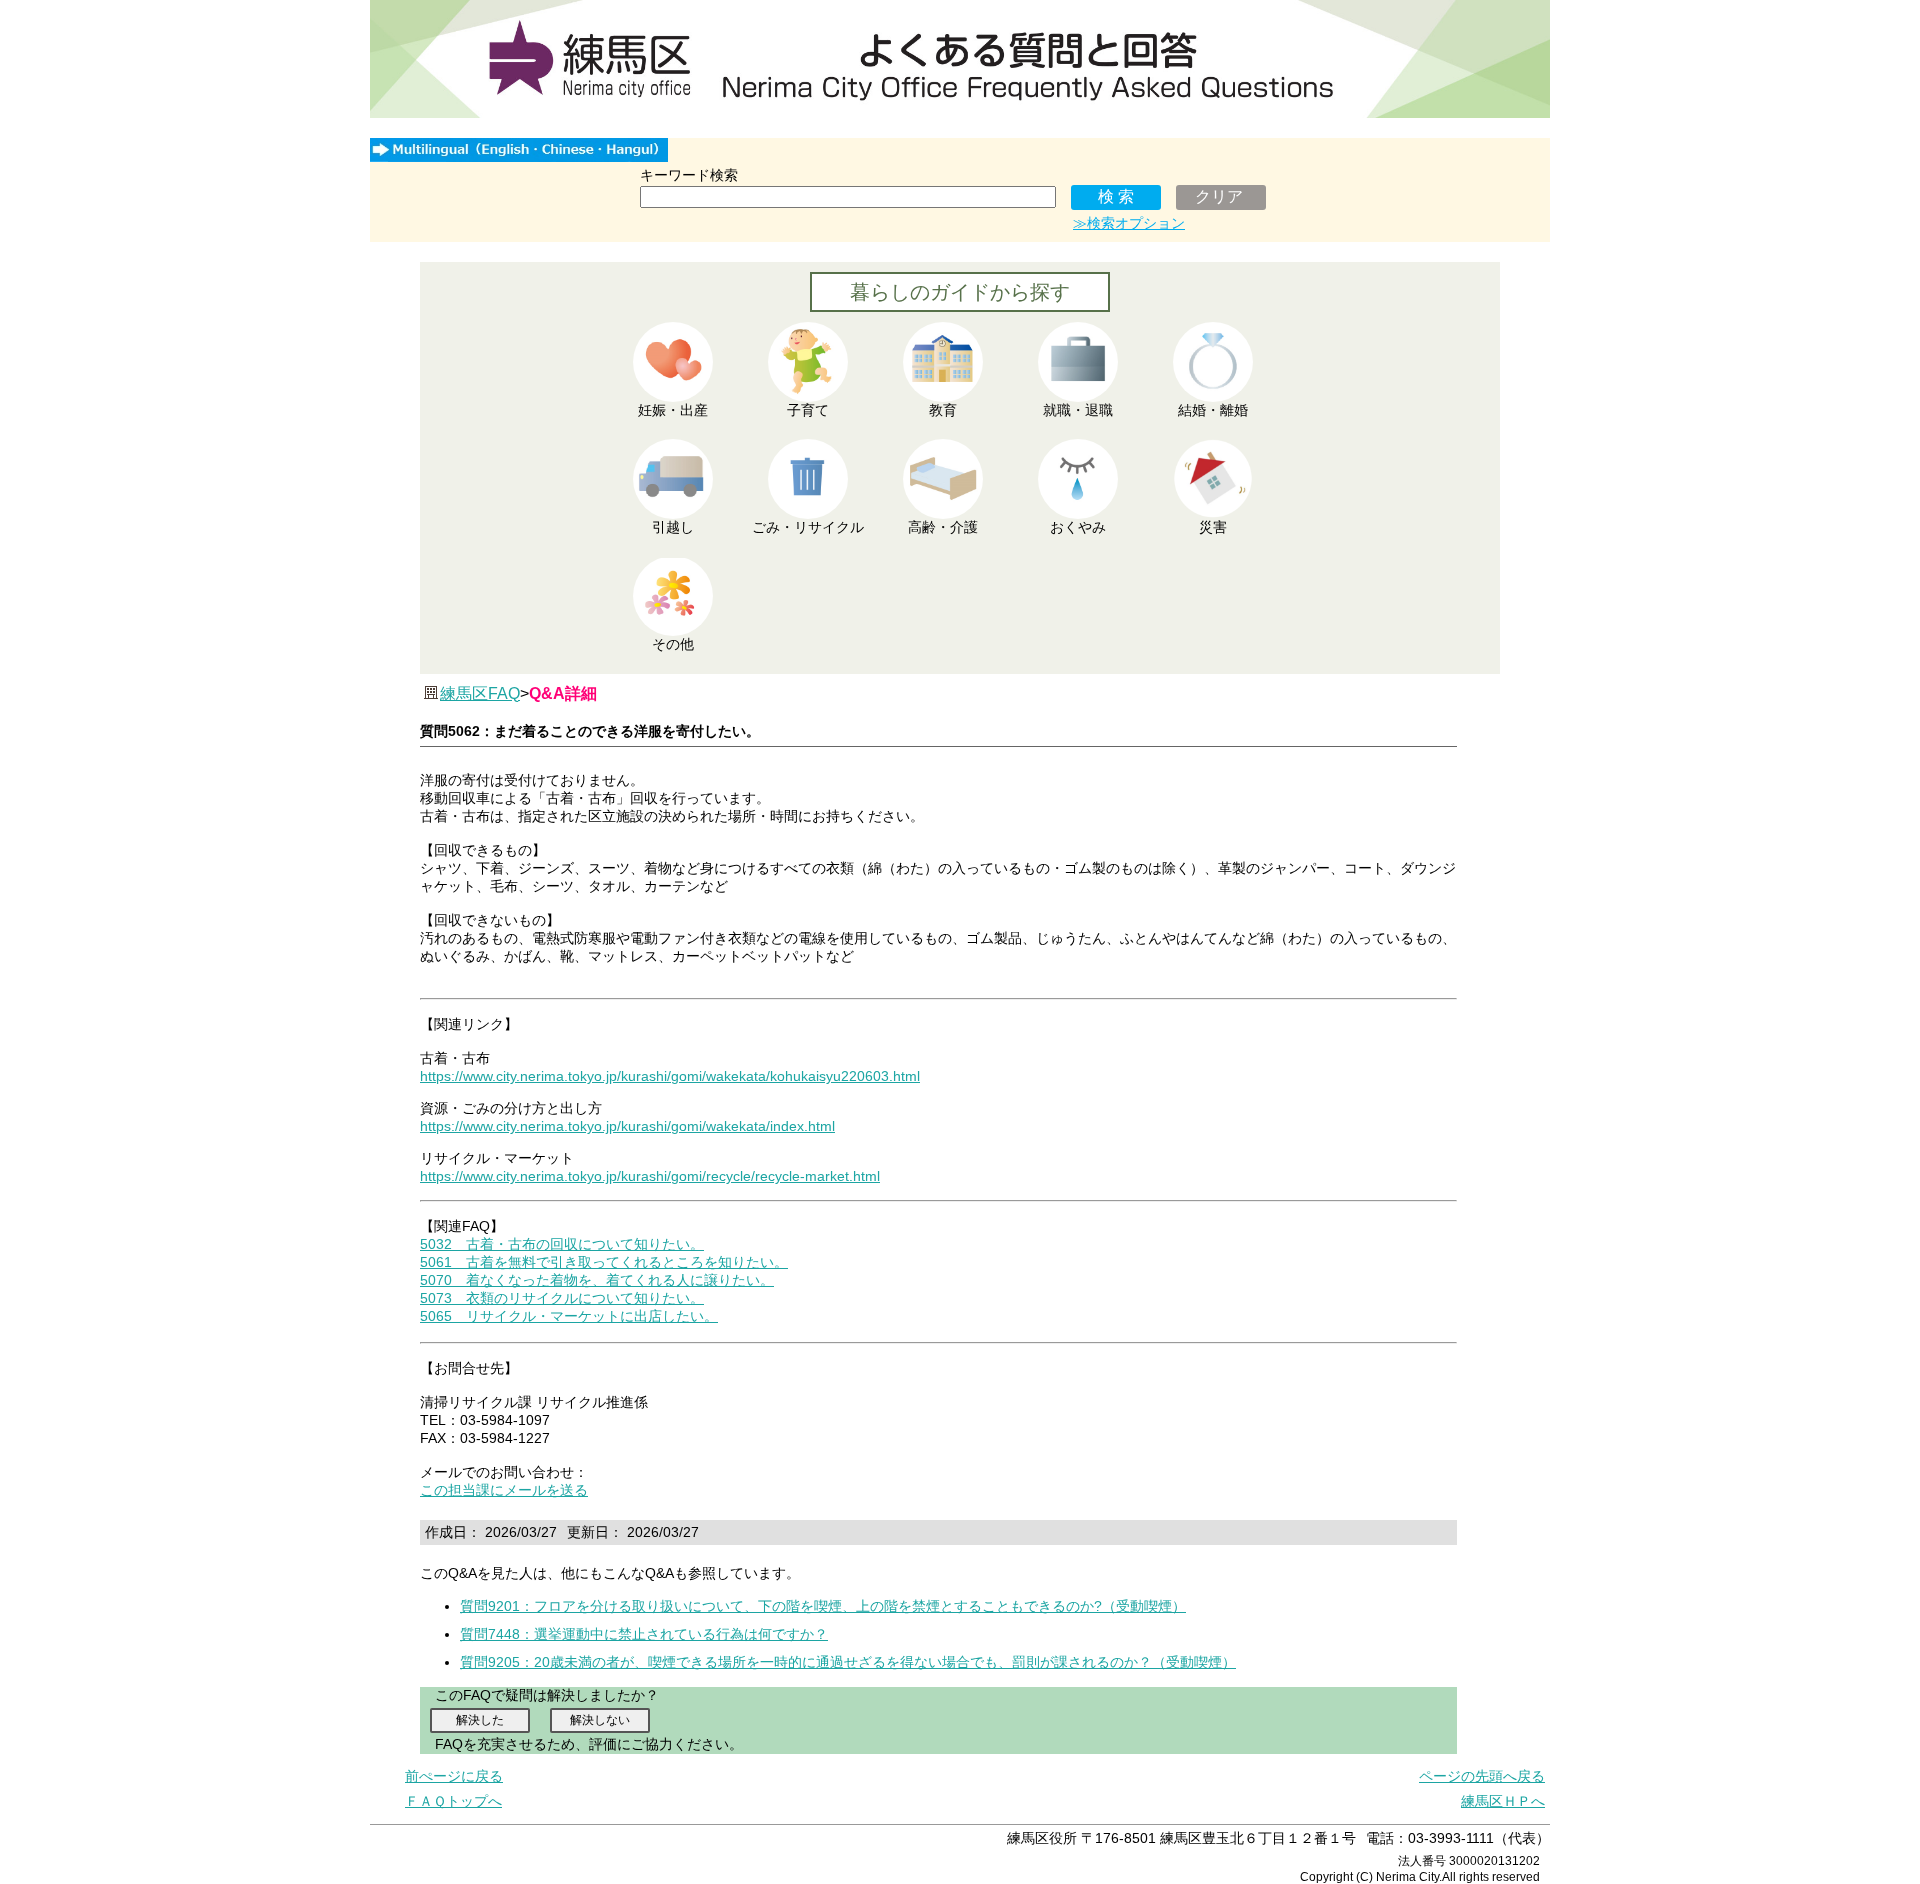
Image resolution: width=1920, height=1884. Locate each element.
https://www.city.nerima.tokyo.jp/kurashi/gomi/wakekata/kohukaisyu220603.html (670, 1076)
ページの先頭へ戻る (1482, 1776)
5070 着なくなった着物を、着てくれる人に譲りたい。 (597, 1280)
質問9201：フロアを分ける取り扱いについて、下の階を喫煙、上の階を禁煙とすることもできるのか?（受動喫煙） (823, 1606)
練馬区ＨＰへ (1503, 1801)
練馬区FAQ (480, 693)
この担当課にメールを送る (504, 1490)
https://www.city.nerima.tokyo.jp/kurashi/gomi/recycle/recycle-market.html (650, 1176)
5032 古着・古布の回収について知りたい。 (562, 1244)
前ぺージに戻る (454, 1776)
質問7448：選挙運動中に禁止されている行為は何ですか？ (644, 1634)
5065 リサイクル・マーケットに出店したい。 (569, 1316)
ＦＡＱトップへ (453, 1801)
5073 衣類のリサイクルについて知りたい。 (562, 1298)
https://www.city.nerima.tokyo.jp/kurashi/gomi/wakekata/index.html (627, 1126)
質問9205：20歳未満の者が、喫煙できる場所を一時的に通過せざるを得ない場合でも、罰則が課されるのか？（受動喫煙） (848, 1662)
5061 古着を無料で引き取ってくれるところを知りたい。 (604, 1262)
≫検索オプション (1129, 223)
